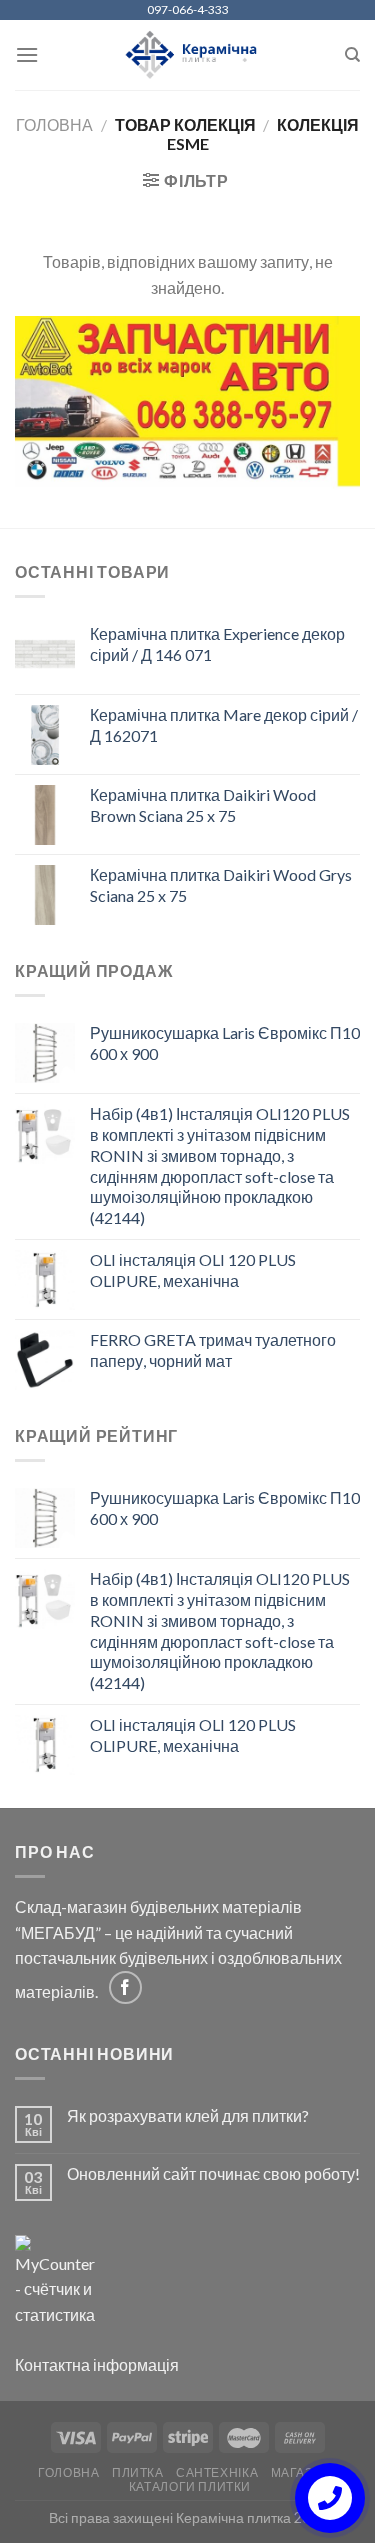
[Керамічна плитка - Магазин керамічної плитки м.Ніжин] (187, 55)
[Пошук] (352, 55)
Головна (54, 124)
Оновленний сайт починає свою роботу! (213, 2173)
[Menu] (27, 54)
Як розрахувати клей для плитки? (188, 2115)
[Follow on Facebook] (125, 1987)
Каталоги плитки (190, 2486)
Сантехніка (217, 2472)
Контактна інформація (97, 2364)
